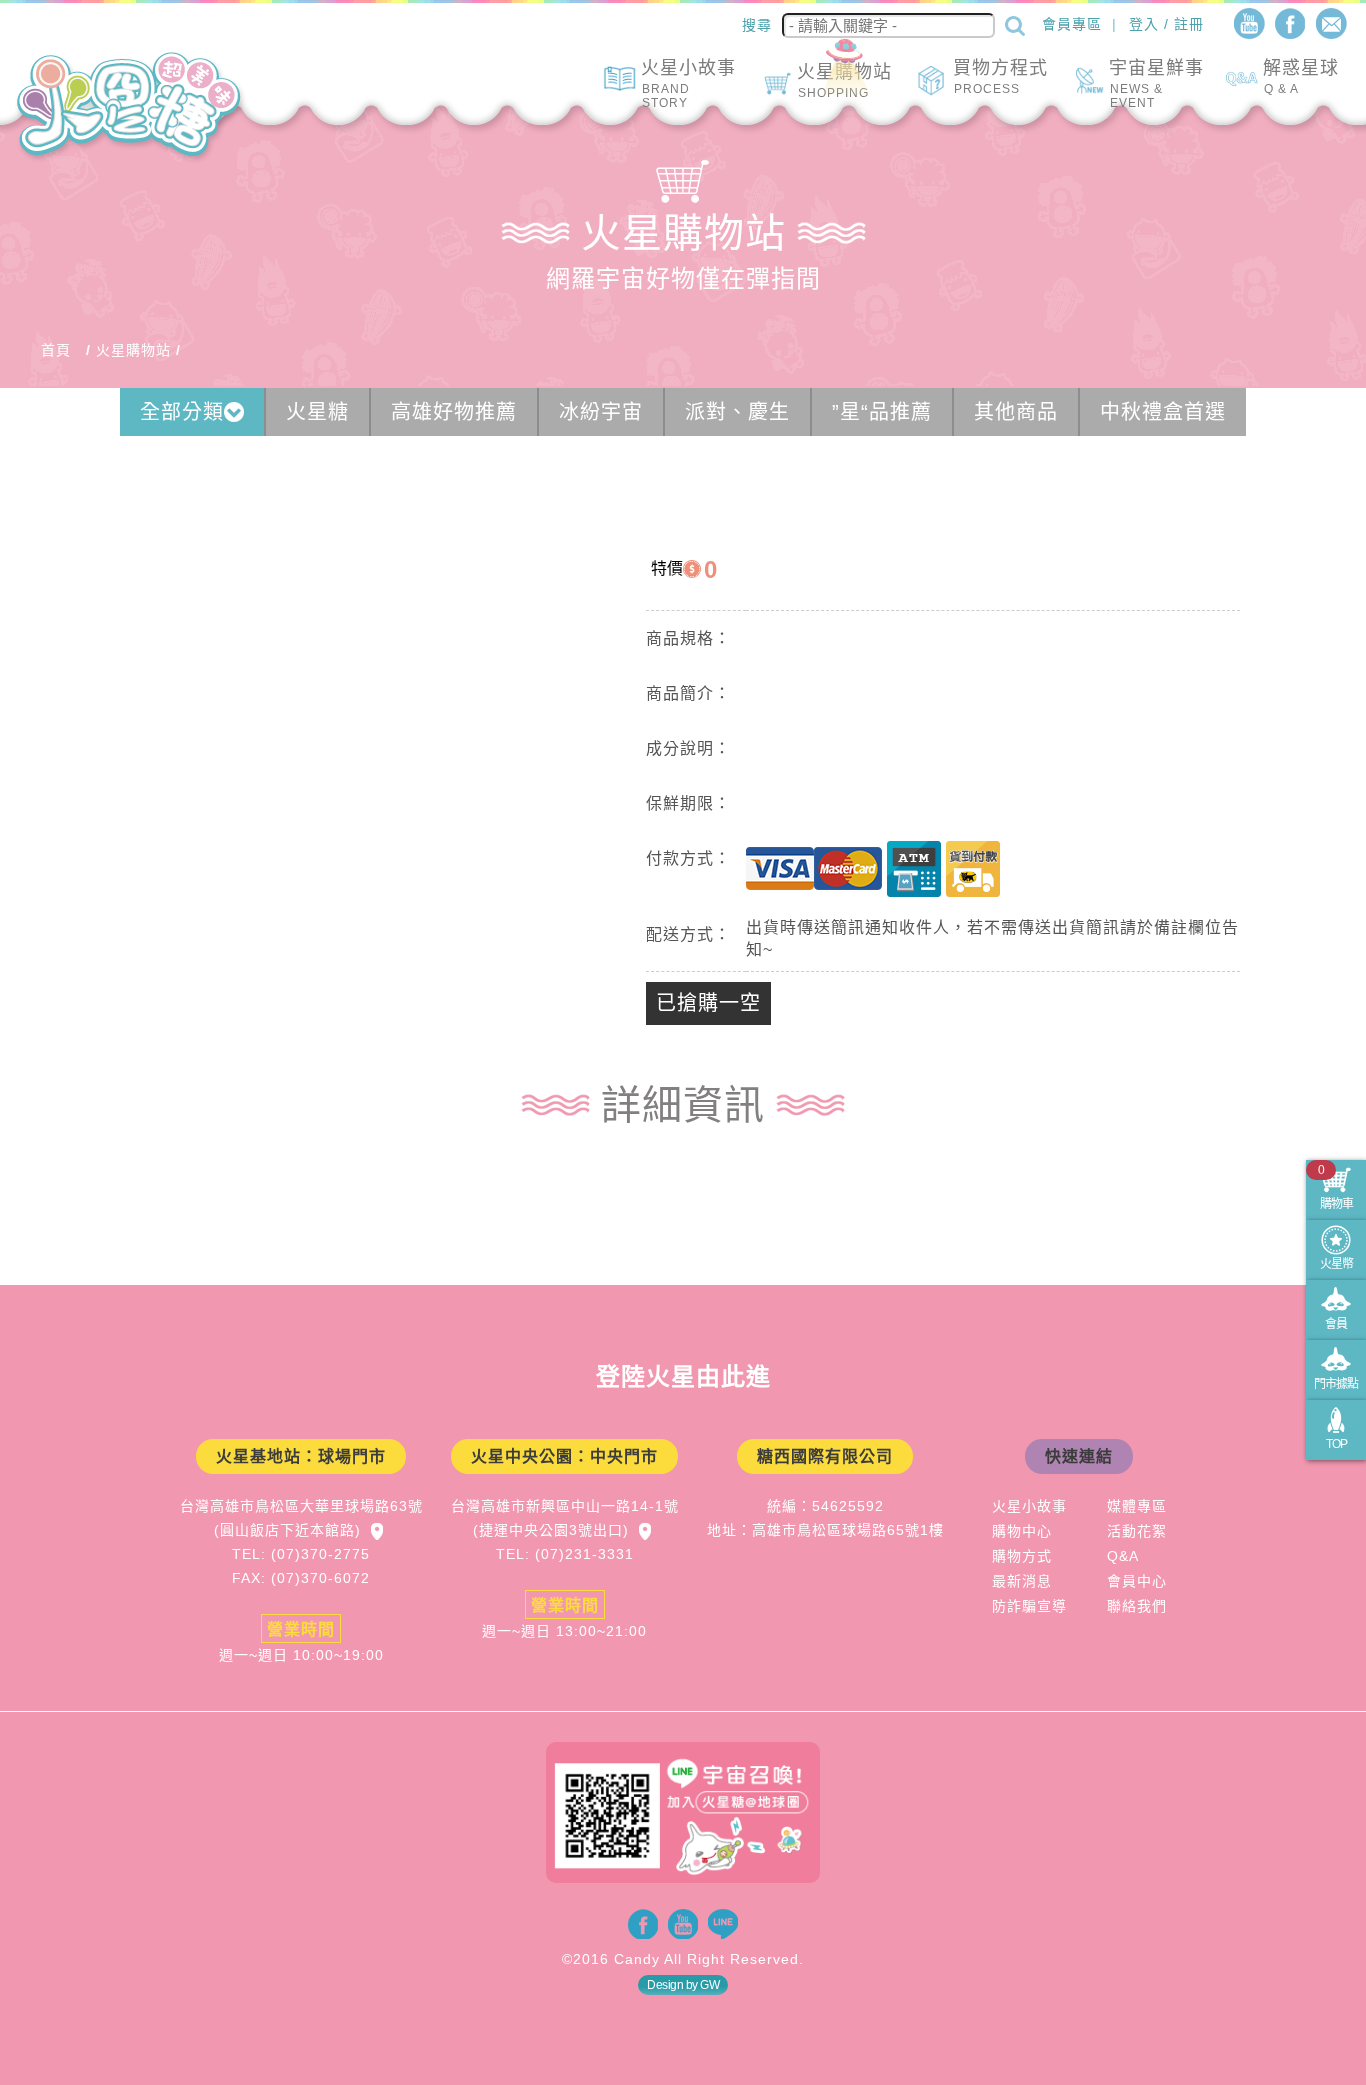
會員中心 (1137, 1581)
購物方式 (1022, 1556)
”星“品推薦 (882, 412)
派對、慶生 (737, 412)
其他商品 (1016, 412)
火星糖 (317, 412)
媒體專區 (1137, 1506)
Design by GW (683, 1985)
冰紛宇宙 (601, 412)
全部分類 (182, 412)
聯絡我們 (1137, 1606)
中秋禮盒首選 (1163, 412)
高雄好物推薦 (454, 412)
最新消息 (1022, 1581)
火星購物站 (133, 350)
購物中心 (1022, 1531)
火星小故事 (1029, 1506)
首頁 (56, 350)
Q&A (1123, 1556)
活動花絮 (1137, 1531)
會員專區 (1072, 24)
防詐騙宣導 (1029, 1606)
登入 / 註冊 (1166, 24)
